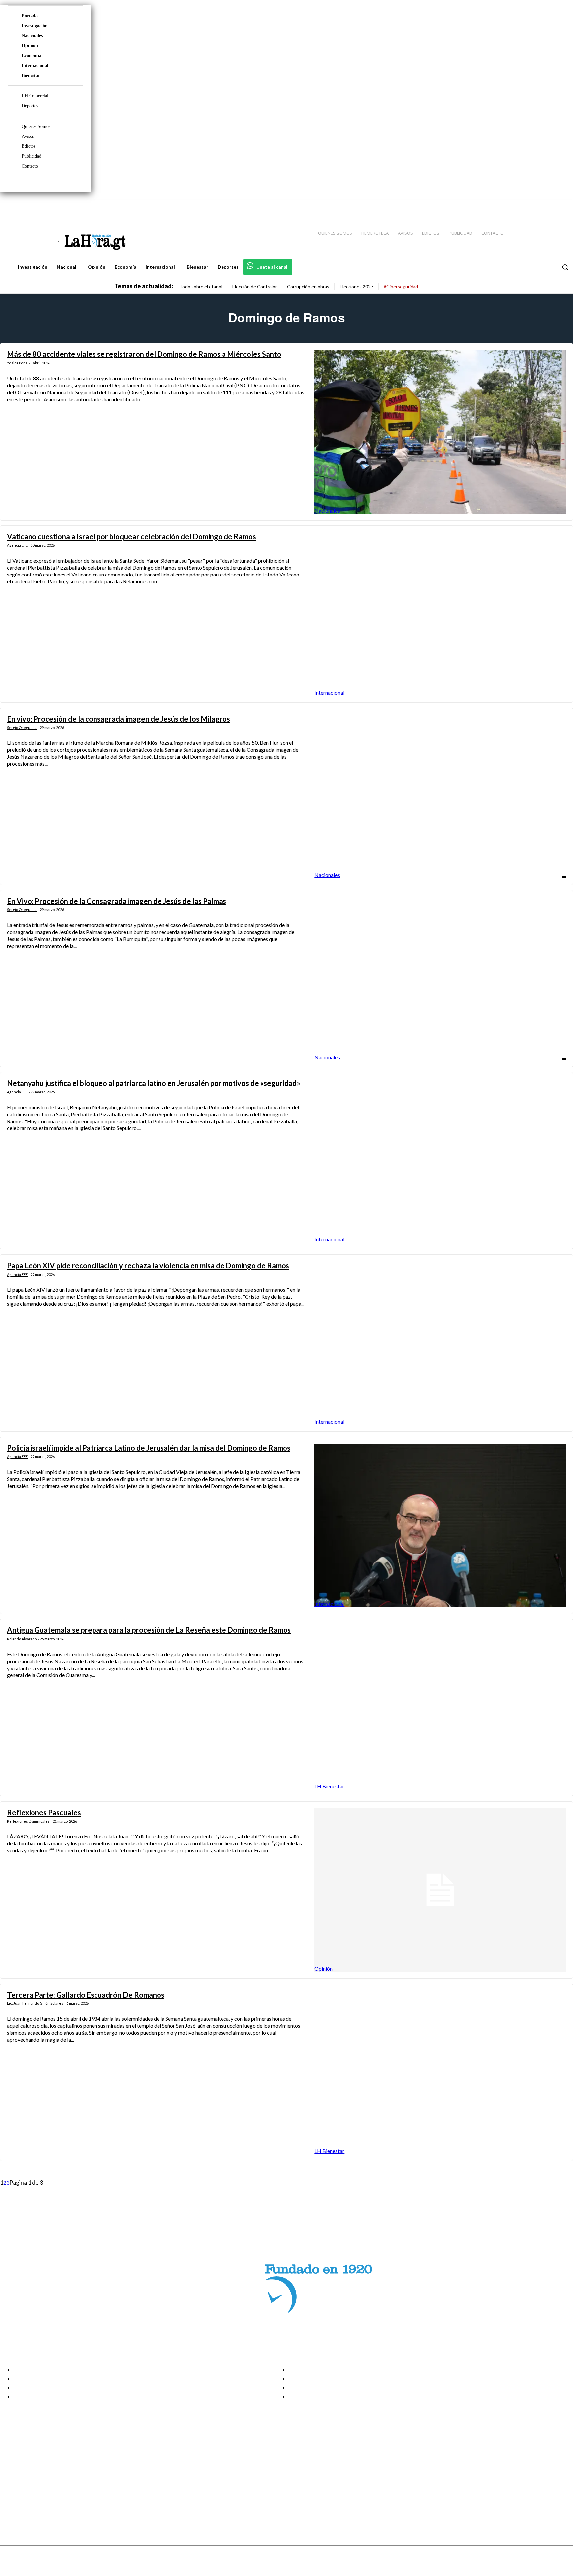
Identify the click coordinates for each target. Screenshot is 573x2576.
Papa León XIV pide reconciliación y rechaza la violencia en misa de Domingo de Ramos (148, 1265)
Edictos (29, 146)
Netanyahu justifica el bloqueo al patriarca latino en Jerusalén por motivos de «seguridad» (154, 1083)
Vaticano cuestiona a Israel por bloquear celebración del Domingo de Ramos (131, 537)
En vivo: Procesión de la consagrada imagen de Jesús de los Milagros (119, 719)
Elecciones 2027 (356, 286)
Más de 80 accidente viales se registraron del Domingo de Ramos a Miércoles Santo (144, 354)
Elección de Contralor (255, 286)
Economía (32, 55)
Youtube (29, 2500)
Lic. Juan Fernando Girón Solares (35, 2003)
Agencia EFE (17, 545)
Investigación (35, 26)
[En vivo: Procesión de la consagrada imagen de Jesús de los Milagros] (440, 796)
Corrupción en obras (308, 286)
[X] (11, 2491)
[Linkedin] (537, 206)
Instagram (32, 2475)
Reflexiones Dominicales (28, 1821)
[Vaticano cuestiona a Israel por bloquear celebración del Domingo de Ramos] (440, 614)
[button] (565, 267)
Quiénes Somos (36, 126)
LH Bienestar (329, 1786)
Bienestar (31, 75)
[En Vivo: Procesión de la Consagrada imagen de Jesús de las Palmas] (440, 979)
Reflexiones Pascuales (44, 1812)
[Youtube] (560, 206)
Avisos (28, 136)
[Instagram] (525, 206)
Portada (30, 16)
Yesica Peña (17, 363)
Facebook (31, 2466)
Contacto (30, 166)
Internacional (35, 65)
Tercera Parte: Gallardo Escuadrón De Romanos (86, 1995)
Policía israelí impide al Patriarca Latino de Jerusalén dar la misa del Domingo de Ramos (149, 1448)
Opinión (30, 46)
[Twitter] (548, 206)
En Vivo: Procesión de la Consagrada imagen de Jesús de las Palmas (117, 901)
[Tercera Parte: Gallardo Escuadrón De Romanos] (440, 2072)
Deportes (30, 106)
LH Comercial (35, 96)
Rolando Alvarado (22, 1639)
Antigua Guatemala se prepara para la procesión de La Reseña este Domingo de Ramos (149, 1630)
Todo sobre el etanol (201, 286)
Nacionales (32, 36)
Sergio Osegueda (22, 727)
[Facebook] (513, 206)
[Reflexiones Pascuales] (440, 1890)
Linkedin (29, 2483)
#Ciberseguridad (401, 286)
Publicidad (32, 156)
